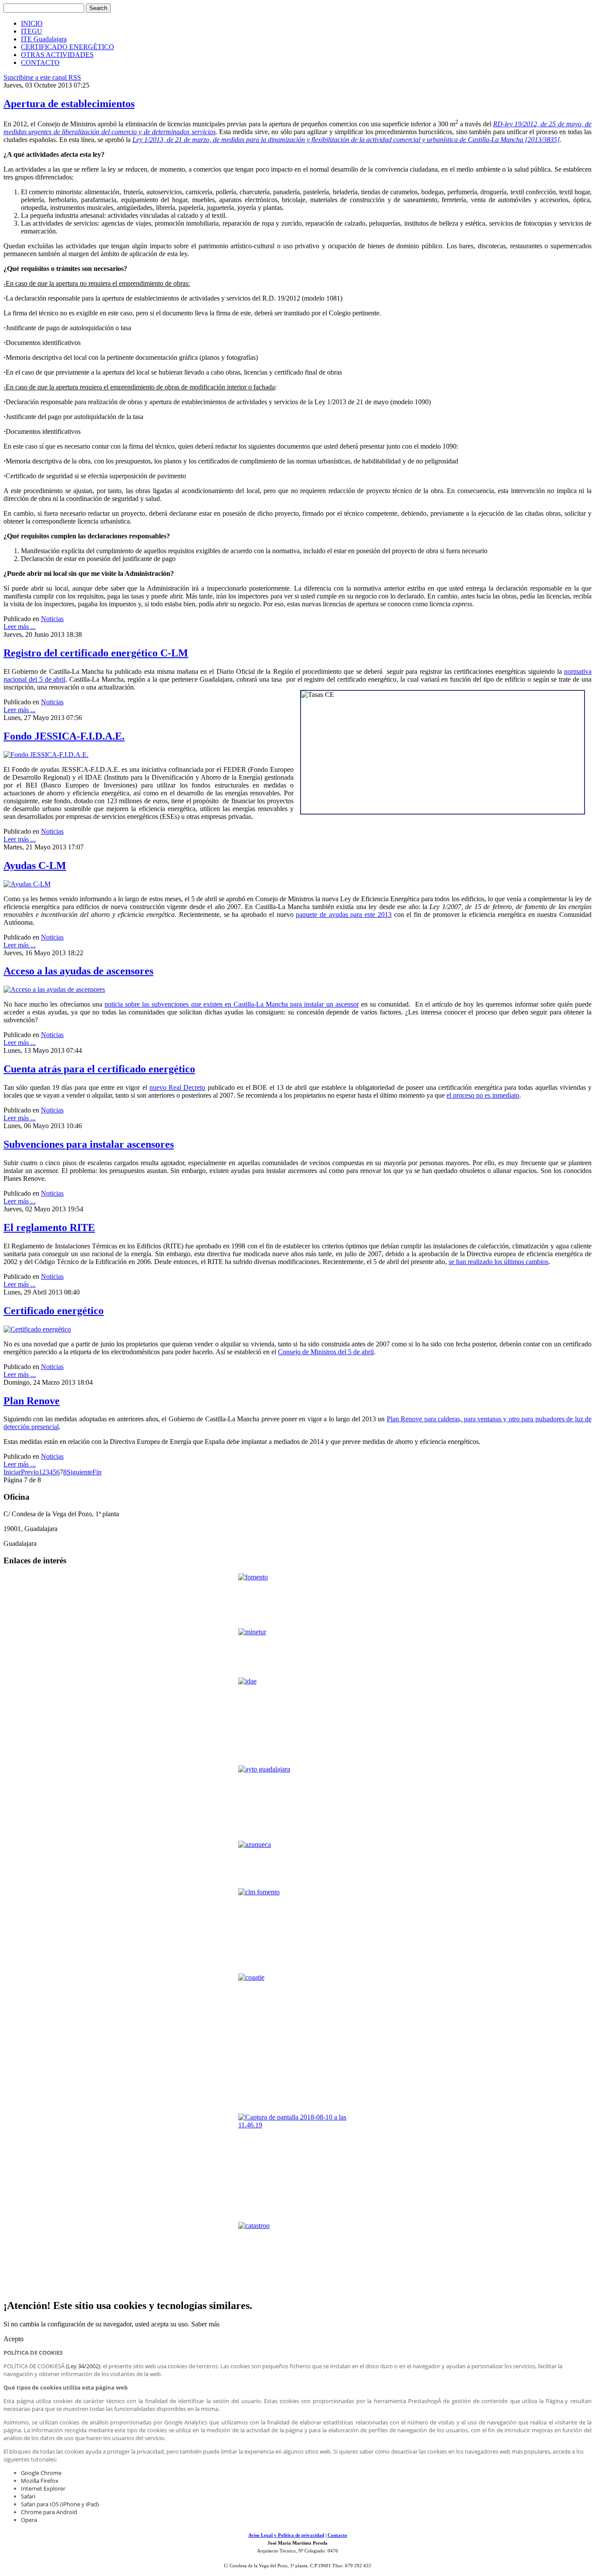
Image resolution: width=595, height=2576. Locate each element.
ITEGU (32, 31)
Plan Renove (32, 1401)
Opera (29, 2520)
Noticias (52, 619)
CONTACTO (40, 63)
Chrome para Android (49, 2512)
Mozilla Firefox (40, 2481)
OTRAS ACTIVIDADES (57, 55)
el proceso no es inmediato (483, 1095)
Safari (28, 2496)
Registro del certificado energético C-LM (96, 653)
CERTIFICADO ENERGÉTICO (68, 47)
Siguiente (79, 1472)
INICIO (32, 23)
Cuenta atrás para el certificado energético (99, 1069)
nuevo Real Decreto (177, 1087)
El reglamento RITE (49, 1227)
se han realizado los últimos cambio (497, 1262)
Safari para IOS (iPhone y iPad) (60, 2504)
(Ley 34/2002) (83, 2366)
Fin (97, 1472)
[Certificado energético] (37, 1329)
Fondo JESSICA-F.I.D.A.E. (64, 736)
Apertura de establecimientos (69, 104)
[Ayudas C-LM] (27, 884)
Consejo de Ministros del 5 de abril (326, 1352)
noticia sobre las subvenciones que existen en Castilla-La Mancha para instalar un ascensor (232, 1004)
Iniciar (12, 1472)
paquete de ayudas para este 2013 (344, 914)
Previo (30, 1472)
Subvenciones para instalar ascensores (89, 1144)
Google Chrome (41, 2473)
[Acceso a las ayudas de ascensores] (54, 989)
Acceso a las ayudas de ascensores (78, 971)
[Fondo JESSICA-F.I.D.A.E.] (46, 755)
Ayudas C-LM (35, 865)
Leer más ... (20, 627)
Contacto (337, 2535)
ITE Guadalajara (44, 39)
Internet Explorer (43, 2488)
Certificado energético (54, 1311)
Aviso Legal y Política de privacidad (286, 2535)
